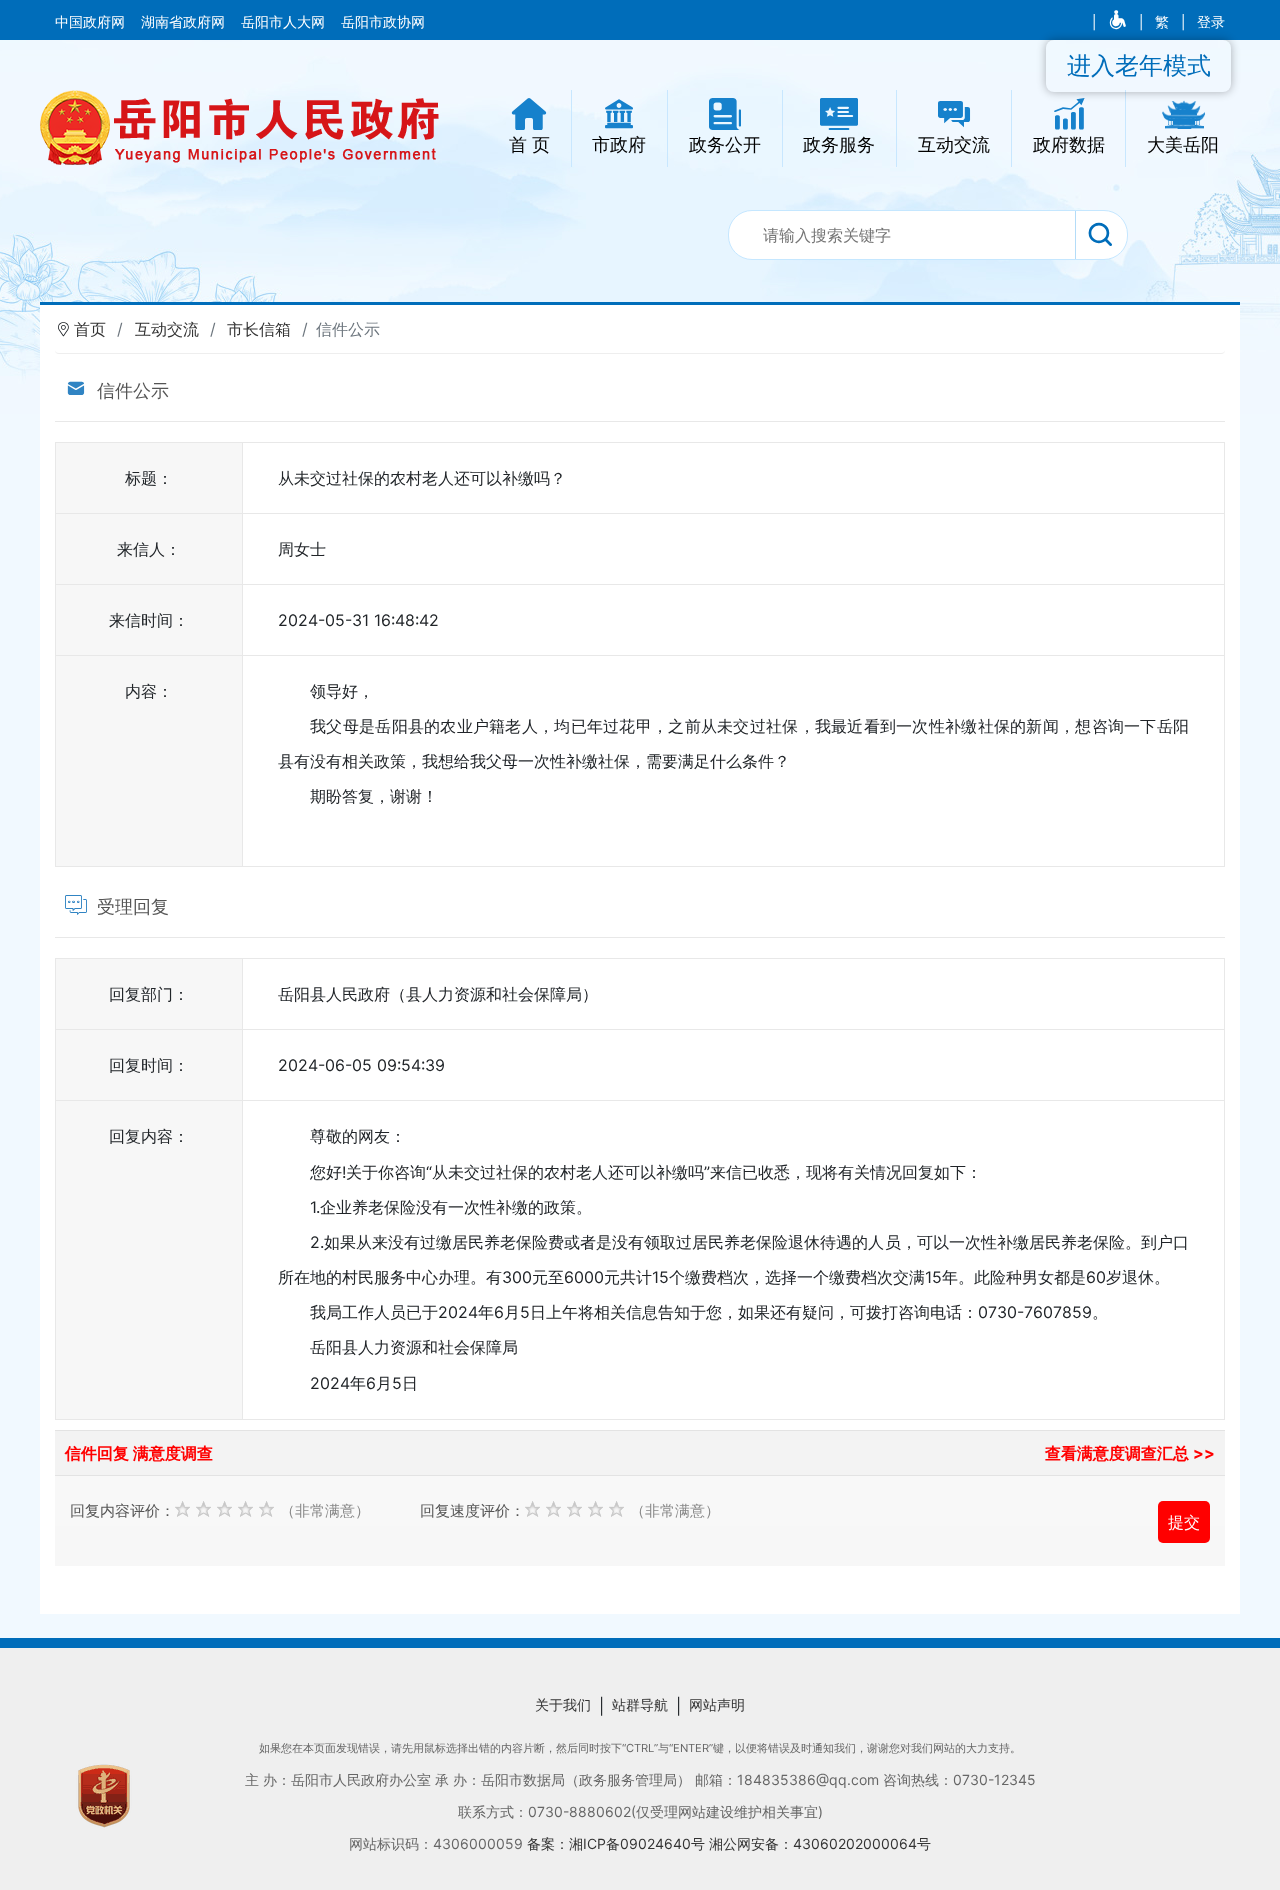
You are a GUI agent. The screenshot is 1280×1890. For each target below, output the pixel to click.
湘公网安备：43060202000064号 (820, 1843)
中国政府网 (92, 22)
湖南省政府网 (185, 22)
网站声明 (717, 1704)
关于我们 (563, 1704)
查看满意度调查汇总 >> (1130, 1453)
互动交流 (167, 329)
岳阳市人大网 (285, 22)
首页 (90, 329)
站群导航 (640, 1704)
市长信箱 (259, 329)
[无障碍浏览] (1119, 22)
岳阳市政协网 (383, 22)
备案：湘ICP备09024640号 (618, 1843)
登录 (1211, 22)
